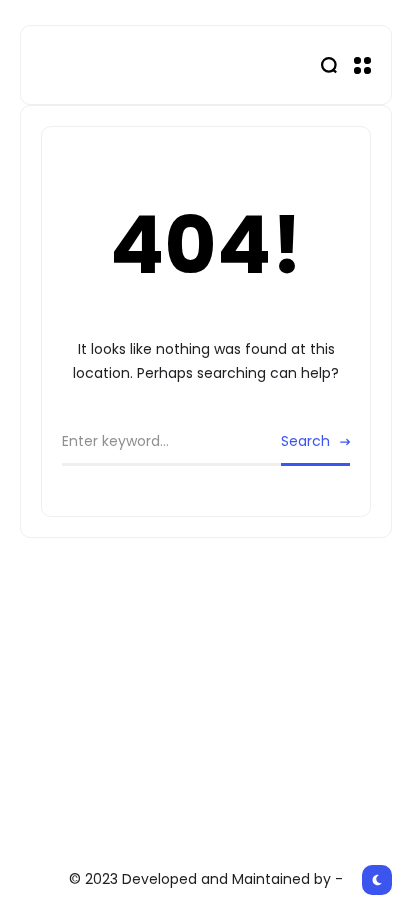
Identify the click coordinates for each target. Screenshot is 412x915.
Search (305, 441)
